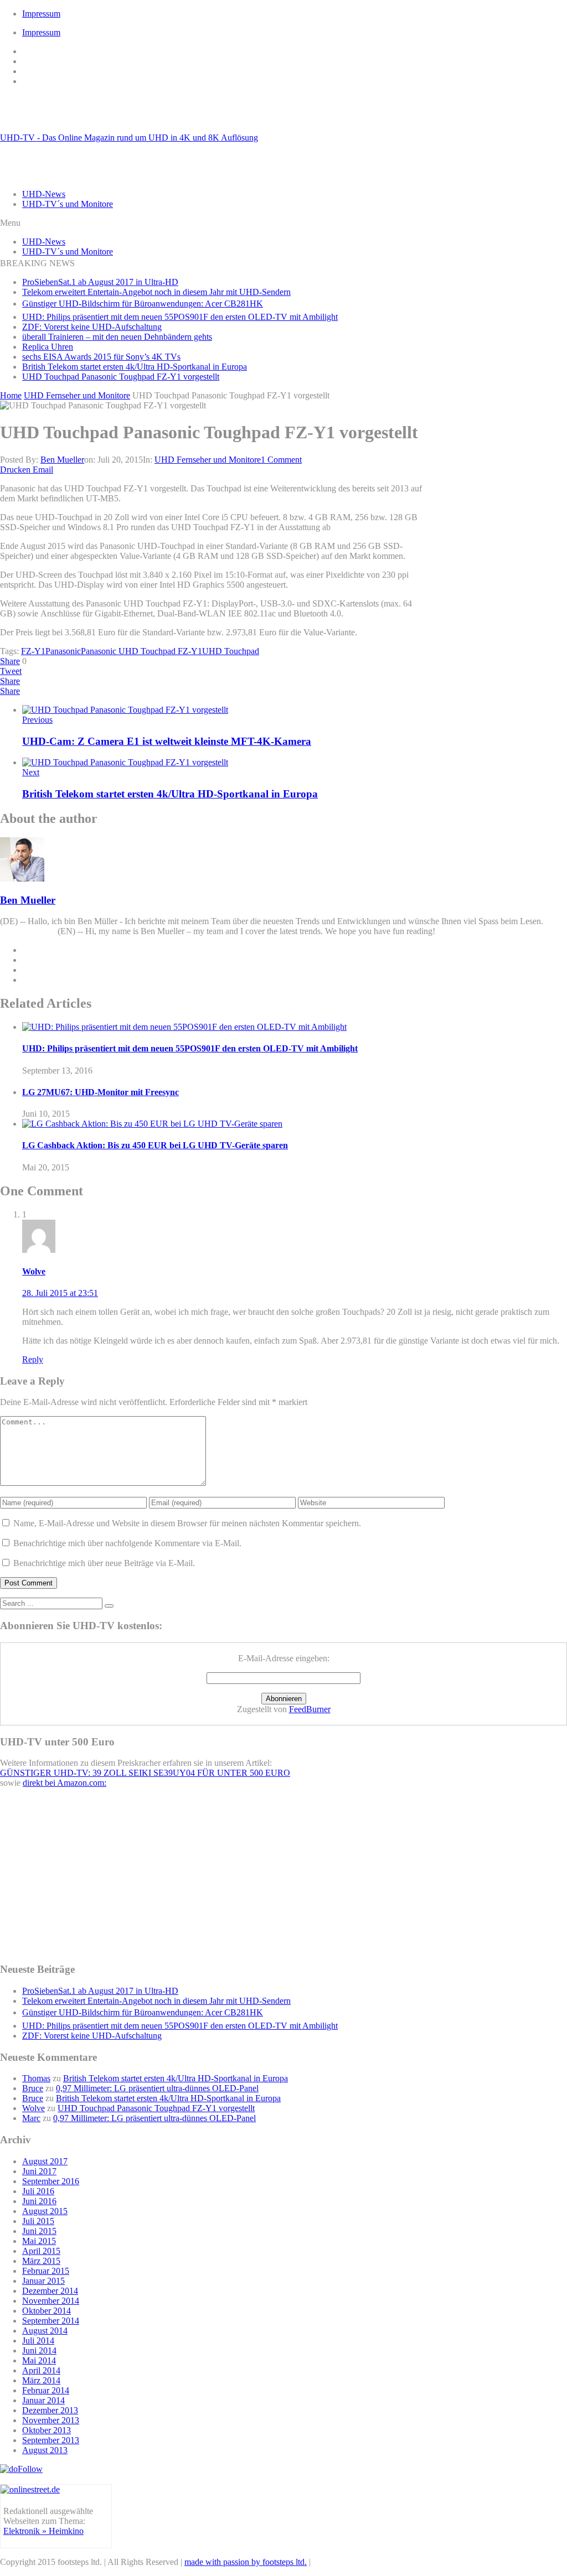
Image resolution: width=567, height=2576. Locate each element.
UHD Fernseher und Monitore (208, 460)
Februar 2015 (46, 2271)
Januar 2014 (43, 2400)
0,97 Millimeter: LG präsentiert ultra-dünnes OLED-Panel (157, 2088)
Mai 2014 (39, 2360)
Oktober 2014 (47, 2311)
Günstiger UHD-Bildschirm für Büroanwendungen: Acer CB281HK (143, 304)
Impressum (41, 14)
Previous (37, 720)
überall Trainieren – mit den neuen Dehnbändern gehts (117, 337)
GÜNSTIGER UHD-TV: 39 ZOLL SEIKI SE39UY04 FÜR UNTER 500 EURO (145, 1773)
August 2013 (45, 2450)
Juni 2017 (39, 2171)
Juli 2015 (38, 2221)
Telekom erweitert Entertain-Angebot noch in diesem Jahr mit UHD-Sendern (156, 292)
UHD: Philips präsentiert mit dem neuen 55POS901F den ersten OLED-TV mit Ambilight (180, 317)
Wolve (34, 1271)
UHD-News (44, 194)
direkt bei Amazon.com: (65, 1783)
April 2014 (41, 2370)
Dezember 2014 (50, 2291)
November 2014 (51, 2301)
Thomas (36, 2078)
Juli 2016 (38, 2191)
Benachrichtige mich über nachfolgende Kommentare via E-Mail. (127, 1543)
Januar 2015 (43, 2281)
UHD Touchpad (231, 651)
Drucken (15, 470)
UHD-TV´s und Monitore (68, 204)
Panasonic (63, 651)
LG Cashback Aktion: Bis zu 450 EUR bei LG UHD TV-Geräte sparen (155, 1145)
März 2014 (41, 2380)
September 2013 (51, 2440)
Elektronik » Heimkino (43, 2531)
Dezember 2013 (50, 2410)
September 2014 (51, 2321)
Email (43, 470)
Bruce (33, 2088)
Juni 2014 (39, 2350)
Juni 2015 (39, 2231)
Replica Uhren (48, 347)
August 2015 (45, 2211)
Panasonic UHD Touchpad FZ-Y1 (141, 651)
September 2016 (51, 2181)
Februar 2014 (46, 2390)
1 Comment (281, 460)
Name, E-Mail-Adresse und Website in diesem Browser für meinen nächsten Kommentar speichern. (187, 1523)
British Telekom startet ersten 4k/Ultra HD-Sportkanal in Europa (135, 367)
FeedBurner (310, 1709)
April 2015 (41, 2251)
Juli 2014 (38, 2341)
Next (31, 772)
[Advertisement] (498, 558)
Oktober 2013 (47, 2430)
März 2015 (41, 2261)
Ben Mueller (62, 460)
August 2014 (45, 2331)
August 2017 (45, 2161)
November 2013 (51, 2420)
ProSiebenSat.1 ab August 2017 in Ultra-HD (100, 282)
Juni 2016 (39, 2201)
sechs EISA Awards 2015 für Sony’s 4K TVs (101, 357)
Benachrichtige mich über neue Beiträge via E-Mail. (104, 1563)
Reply (33, 1359)
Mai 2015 (39, 2241)
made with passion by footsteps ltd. (246, 2562)
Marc (31, 2118)
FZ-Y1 (33, 651)
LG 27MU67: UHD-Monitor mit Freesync (100, 1092)
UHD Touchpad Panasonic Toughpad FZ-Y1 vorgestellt (121, 377)
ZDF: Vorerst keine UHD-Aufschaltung (92, 327)
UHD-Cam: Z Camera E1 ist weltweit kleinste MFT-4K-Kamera (167, 741)
